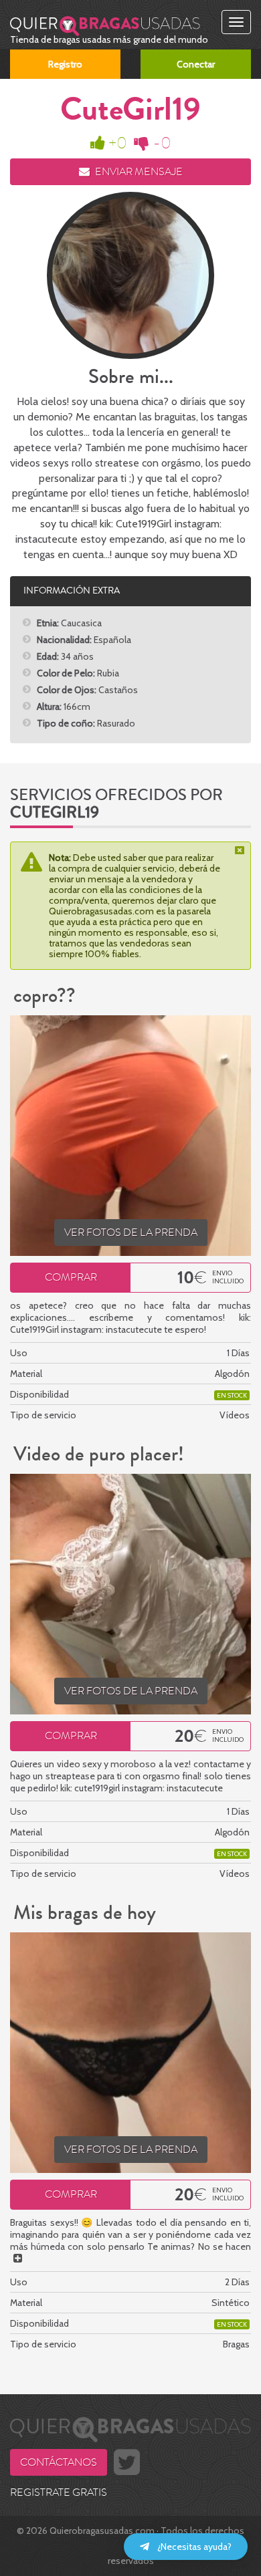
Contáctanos (59, 2462)
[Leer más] (18, 2259)
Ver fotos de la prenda (131, 1233)
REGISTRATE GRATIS (59, 2492)
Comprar (71, 1277)
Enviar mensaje (138, 172)
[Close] (241, 850)
